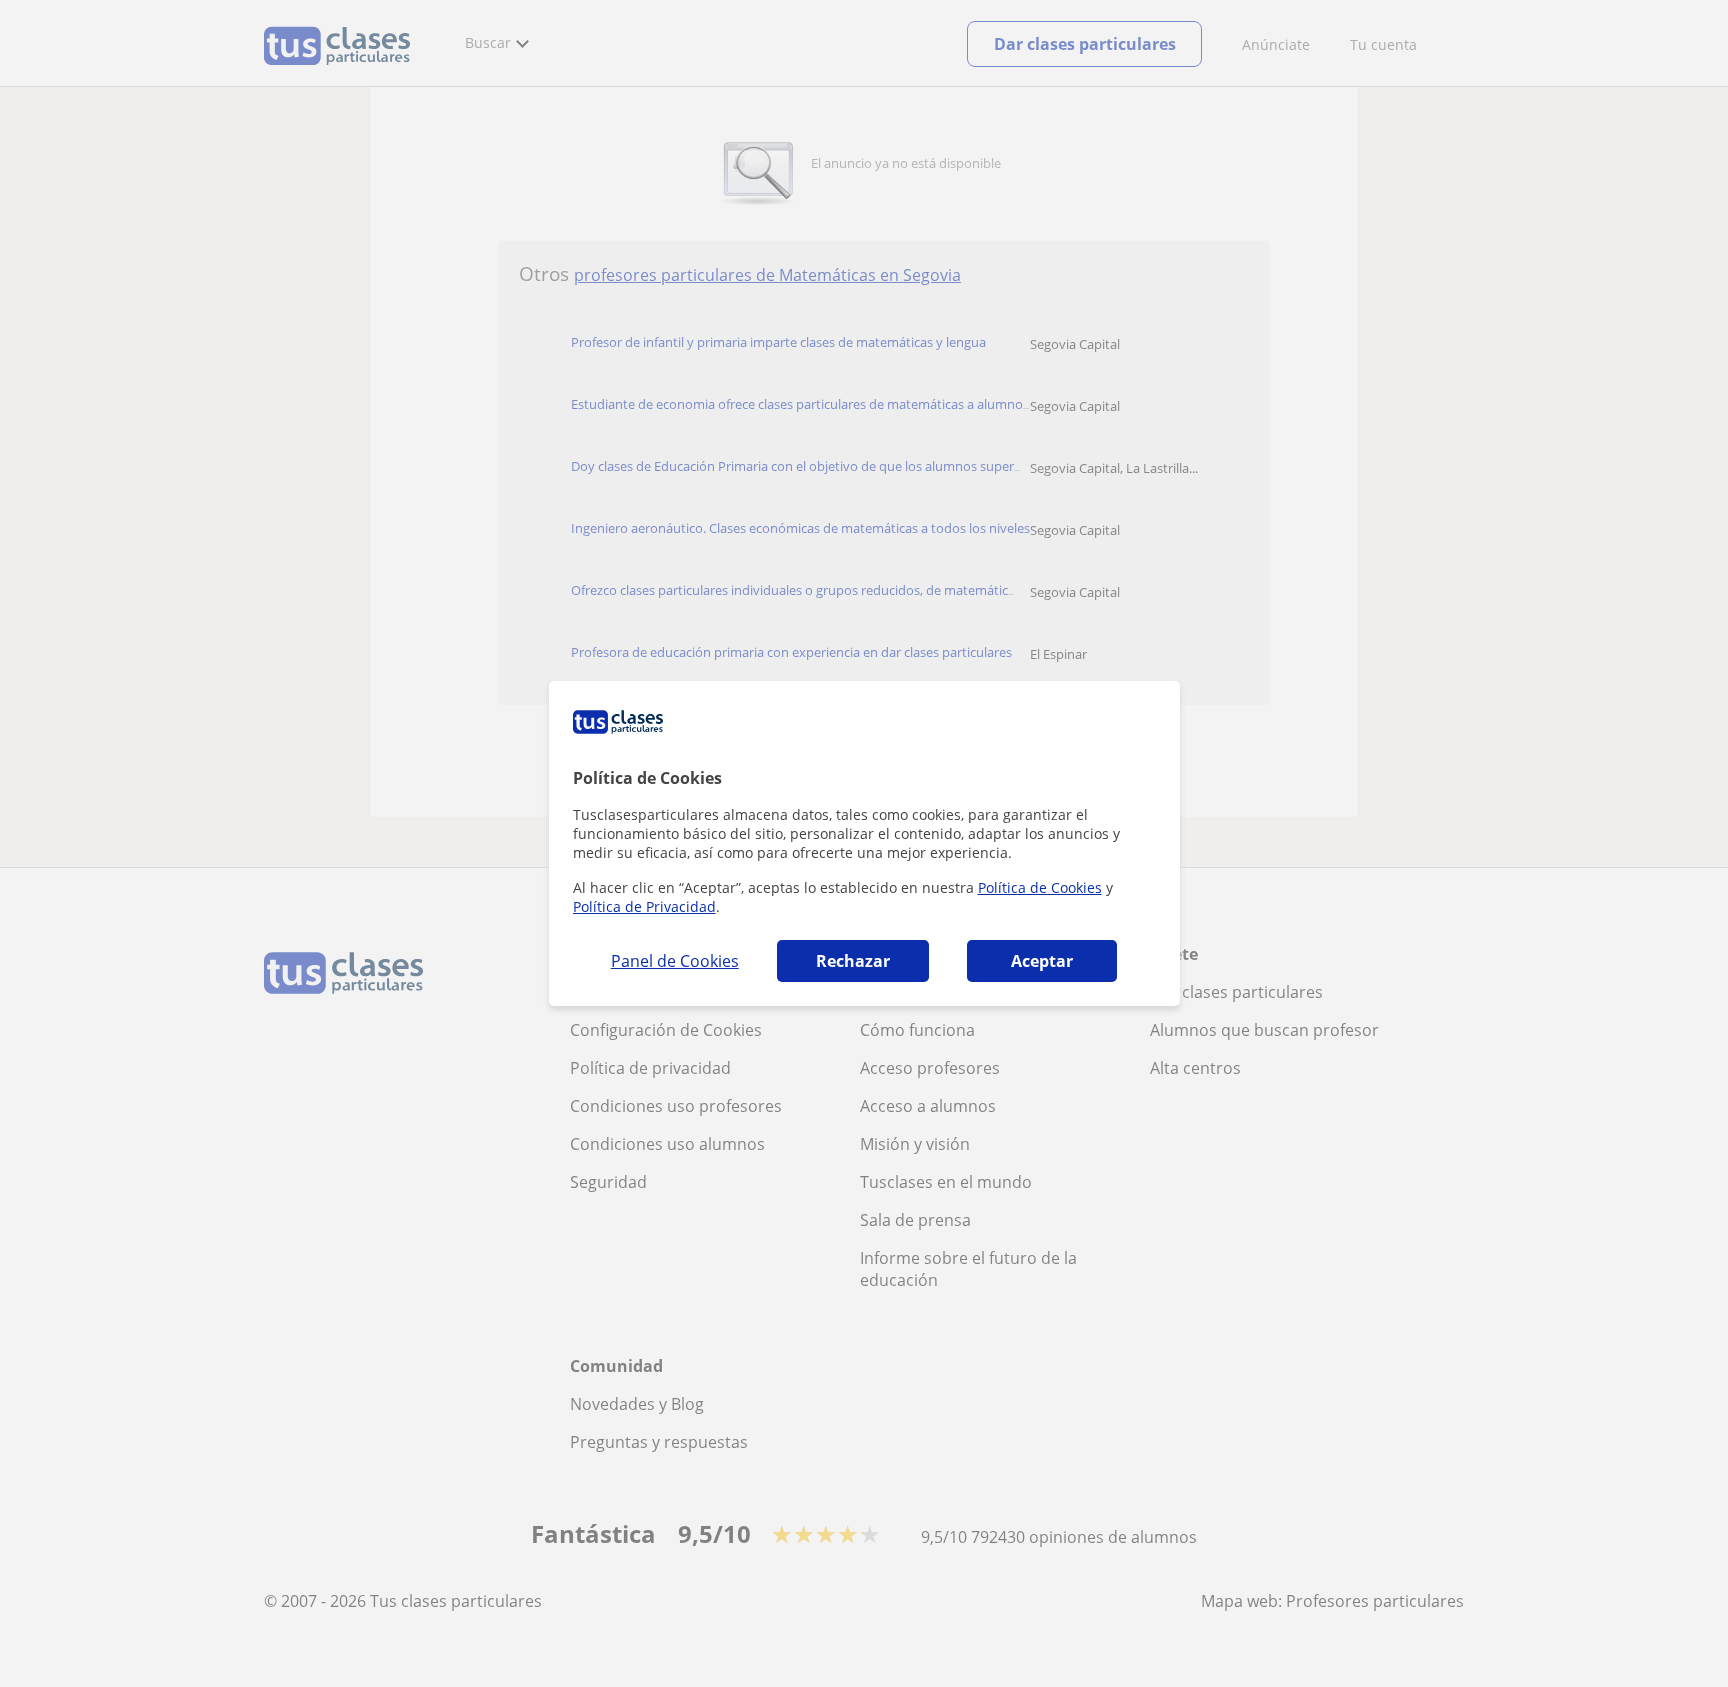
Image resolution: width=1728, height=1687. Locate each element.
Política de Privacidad (644, 906)
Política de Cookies (1040, 887)
